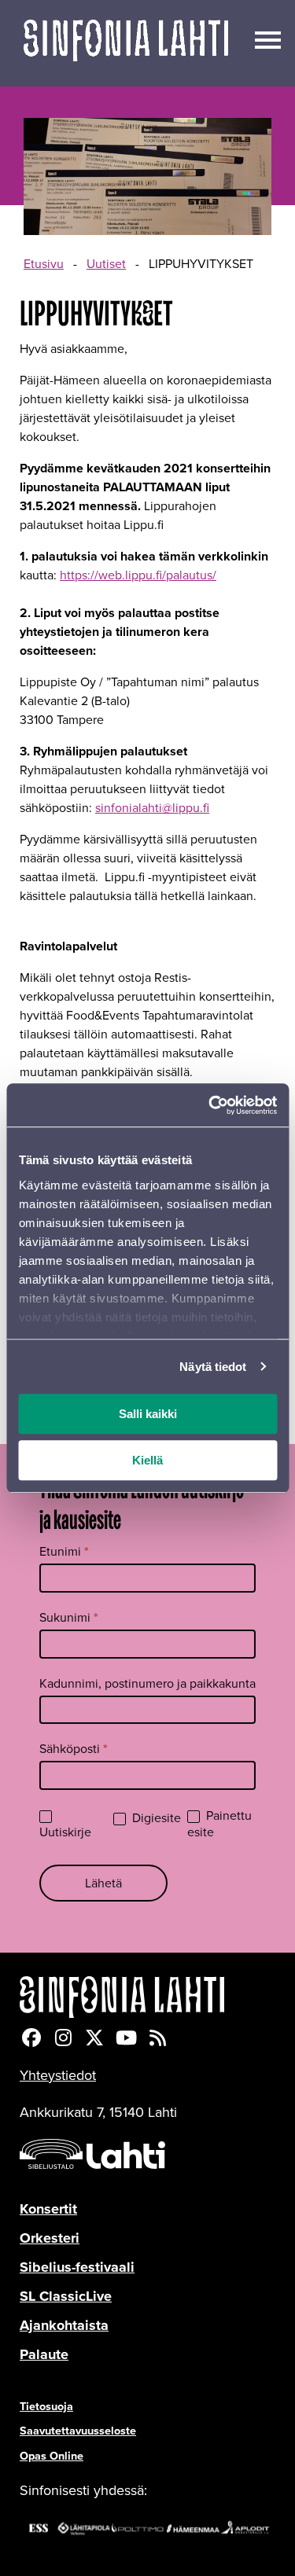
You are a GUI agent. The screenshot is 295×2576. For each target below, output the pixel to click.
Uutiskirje (65, 1832)
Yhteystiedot (58, 2075)
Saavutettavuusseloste (78, 2431)
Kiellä (147, 1460)
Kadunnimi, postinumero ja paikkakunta (147, 1683)
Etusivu (44, 264)
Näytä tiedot (213, 1367)
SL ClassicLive (66, 2296)
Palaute (44, 2354)
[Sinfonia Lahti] (147, 1997)
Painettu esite (219, 1825)
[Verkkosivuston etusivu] (126, 43)
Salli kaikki (148, 1414)
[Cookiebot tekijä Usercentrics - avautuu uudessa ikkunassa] (210, 1105)
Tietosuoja (46, 2406)
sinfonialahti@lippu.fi (152, 808)
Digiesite (155, 1819)
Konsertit (48, 2209)
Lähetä (103, 1883)
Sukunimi (69, 1617)
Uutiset (106, 264)
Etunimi (64, 1551)
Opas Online (52, 2456)
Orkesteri (50, 2238)
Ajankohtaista (64, 2325)
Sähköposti (74, 1749)
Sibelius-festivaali (77, 2267)
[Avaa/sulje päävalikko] (268, 39)
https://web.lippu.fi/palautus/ (138, 575)
